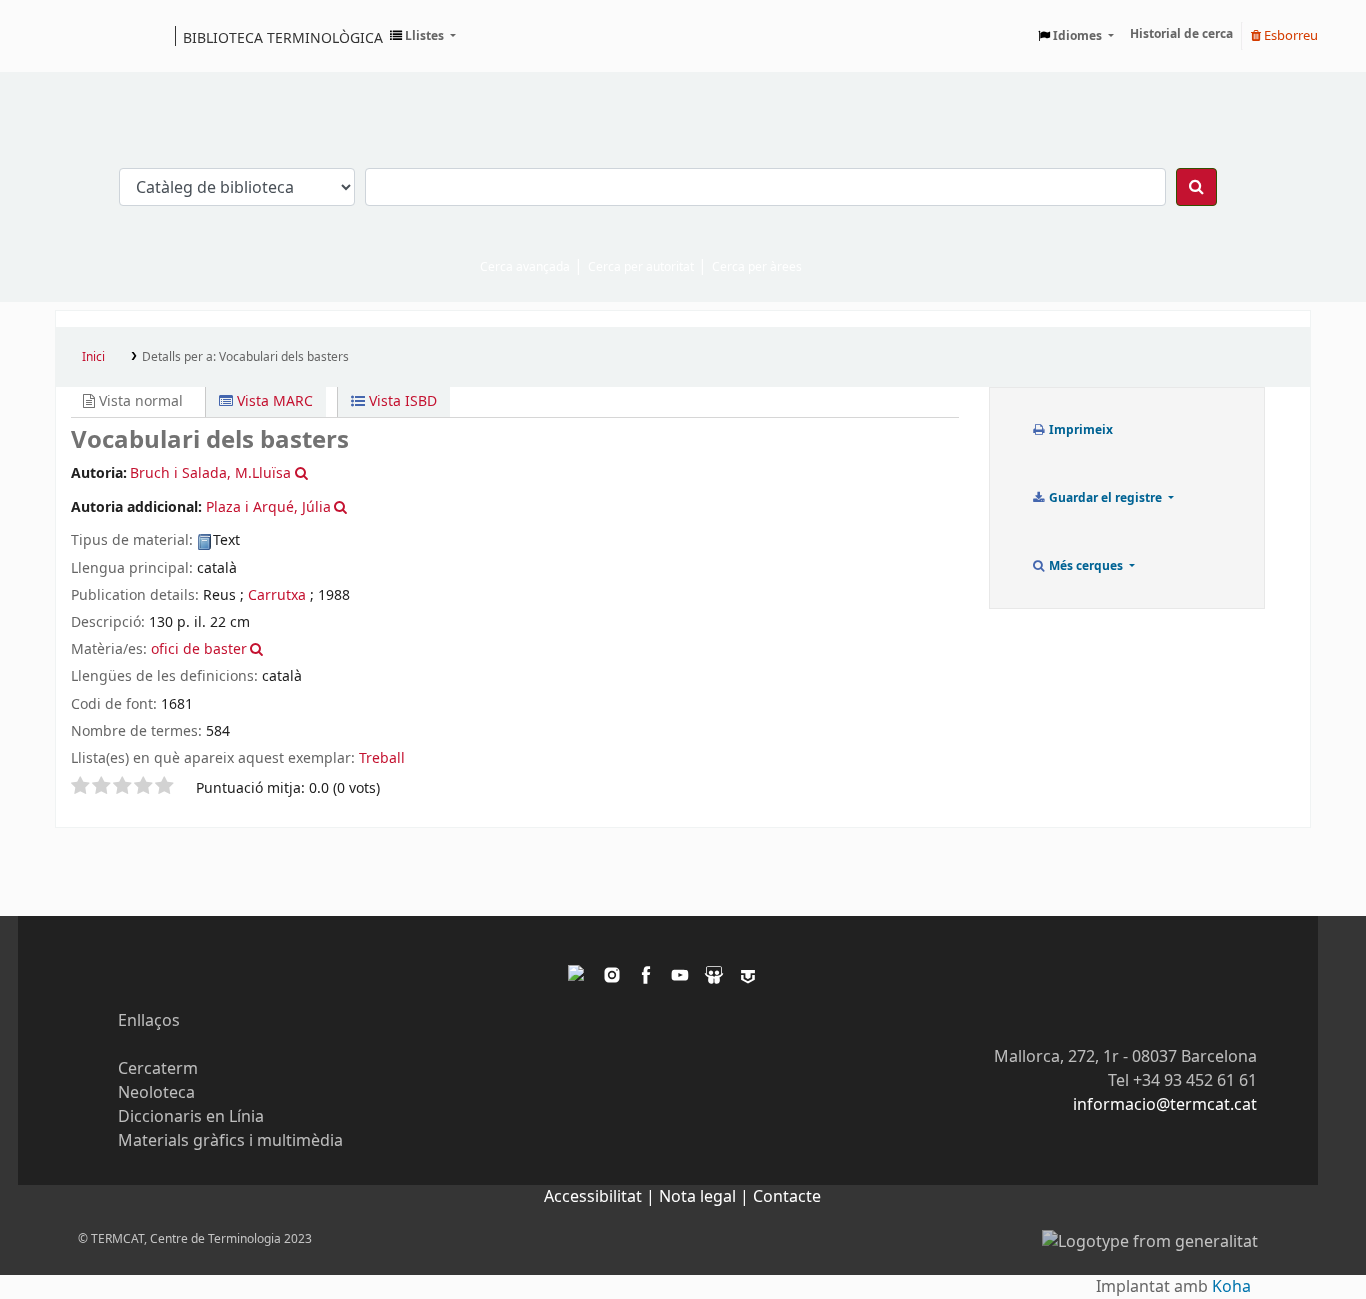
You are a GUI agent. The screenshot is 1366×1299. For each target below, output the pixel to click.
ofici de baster (199, 649)
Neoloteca (156, 1093)
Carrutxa (277, 595)
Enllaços (149, 1021)
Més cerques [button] (1086, 566)
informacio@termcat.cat (1165, 1105)
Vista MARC (273, 401)
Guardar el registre (1105, 498)
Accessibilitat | (601, 1197)
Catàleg (77, 36)
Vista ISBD (401, 401)
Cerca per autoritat (641, 267)
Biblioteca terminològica (283, 37)
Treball (382, 758)
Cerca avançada (525, 267)
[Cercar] (1196, 187)
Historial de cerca (1181, 34)
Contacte (787, 1197)
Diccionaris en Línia (191, 1117)
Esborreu (1289, 35)
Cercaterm (158, 1069)
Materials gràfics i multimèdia (230, 1141)
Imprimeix (1079, 430)
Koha (1231, 1287)
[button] (423, 36)
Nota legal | (706, 1197)
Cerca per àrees (757, 267)
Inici (93, 357)
